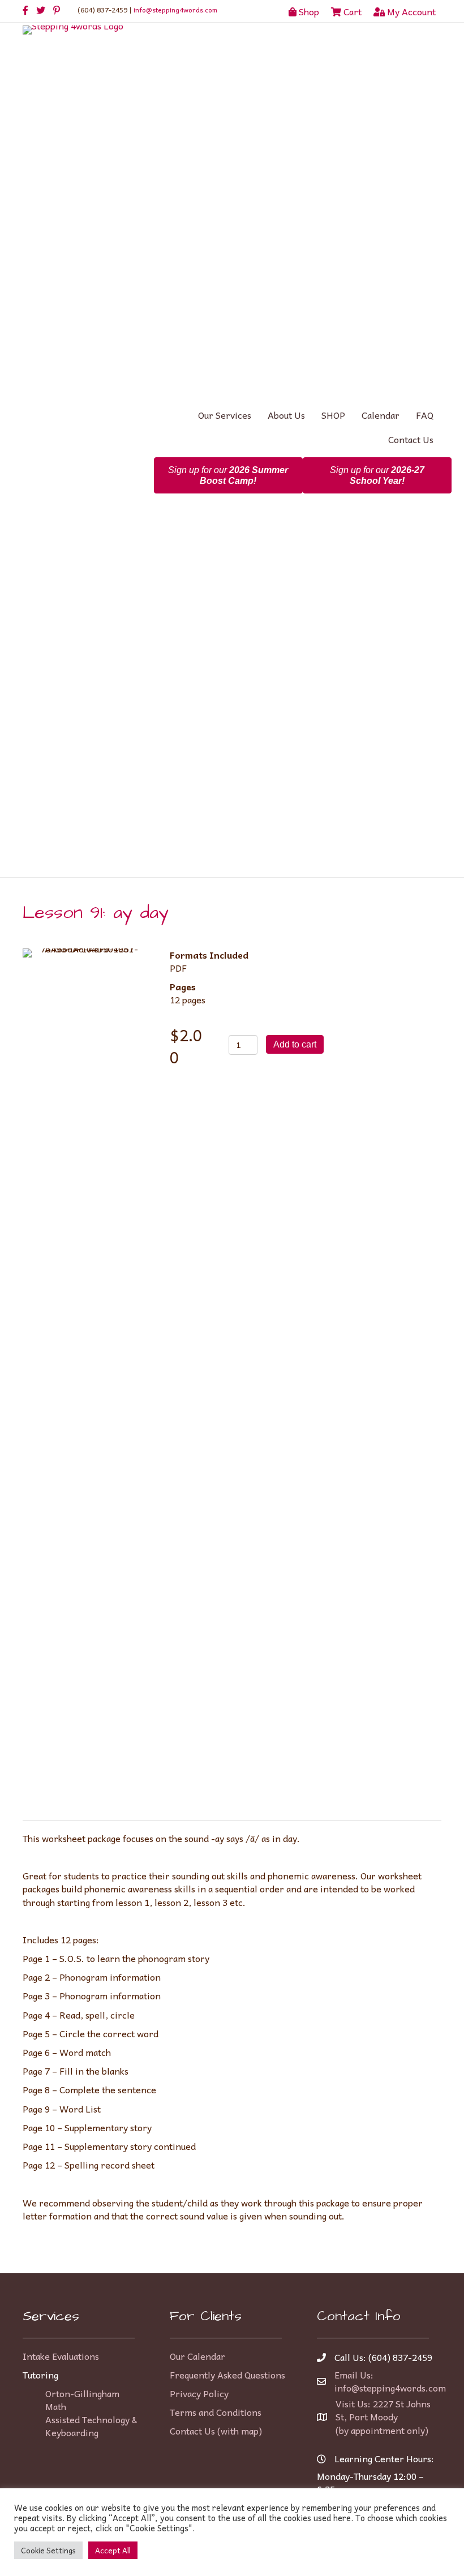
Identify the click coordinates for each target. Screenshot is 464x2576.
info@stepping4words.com (175, 10)
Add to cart (295, 1044)
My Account (410, 11)
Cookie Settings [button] (48, 2550)
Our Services (225, 415)
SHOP (333, 415)
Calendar (381, 415)
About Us (286, 415)
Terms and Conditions (216, 2412)
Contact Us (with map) (216, 2431)
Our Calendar (197, 2356)
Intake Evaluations (61, 2356)
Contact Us (411, 439)
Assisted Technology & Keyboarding (91, 2426)
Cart (351, 11)
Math (56, 2406)
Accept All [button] (113, 2550)
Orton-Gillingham (82, 2393)
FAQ (425, 415)
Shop (308, 11)
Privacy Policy (199, 2393)
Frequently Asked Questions (227, 2375)
